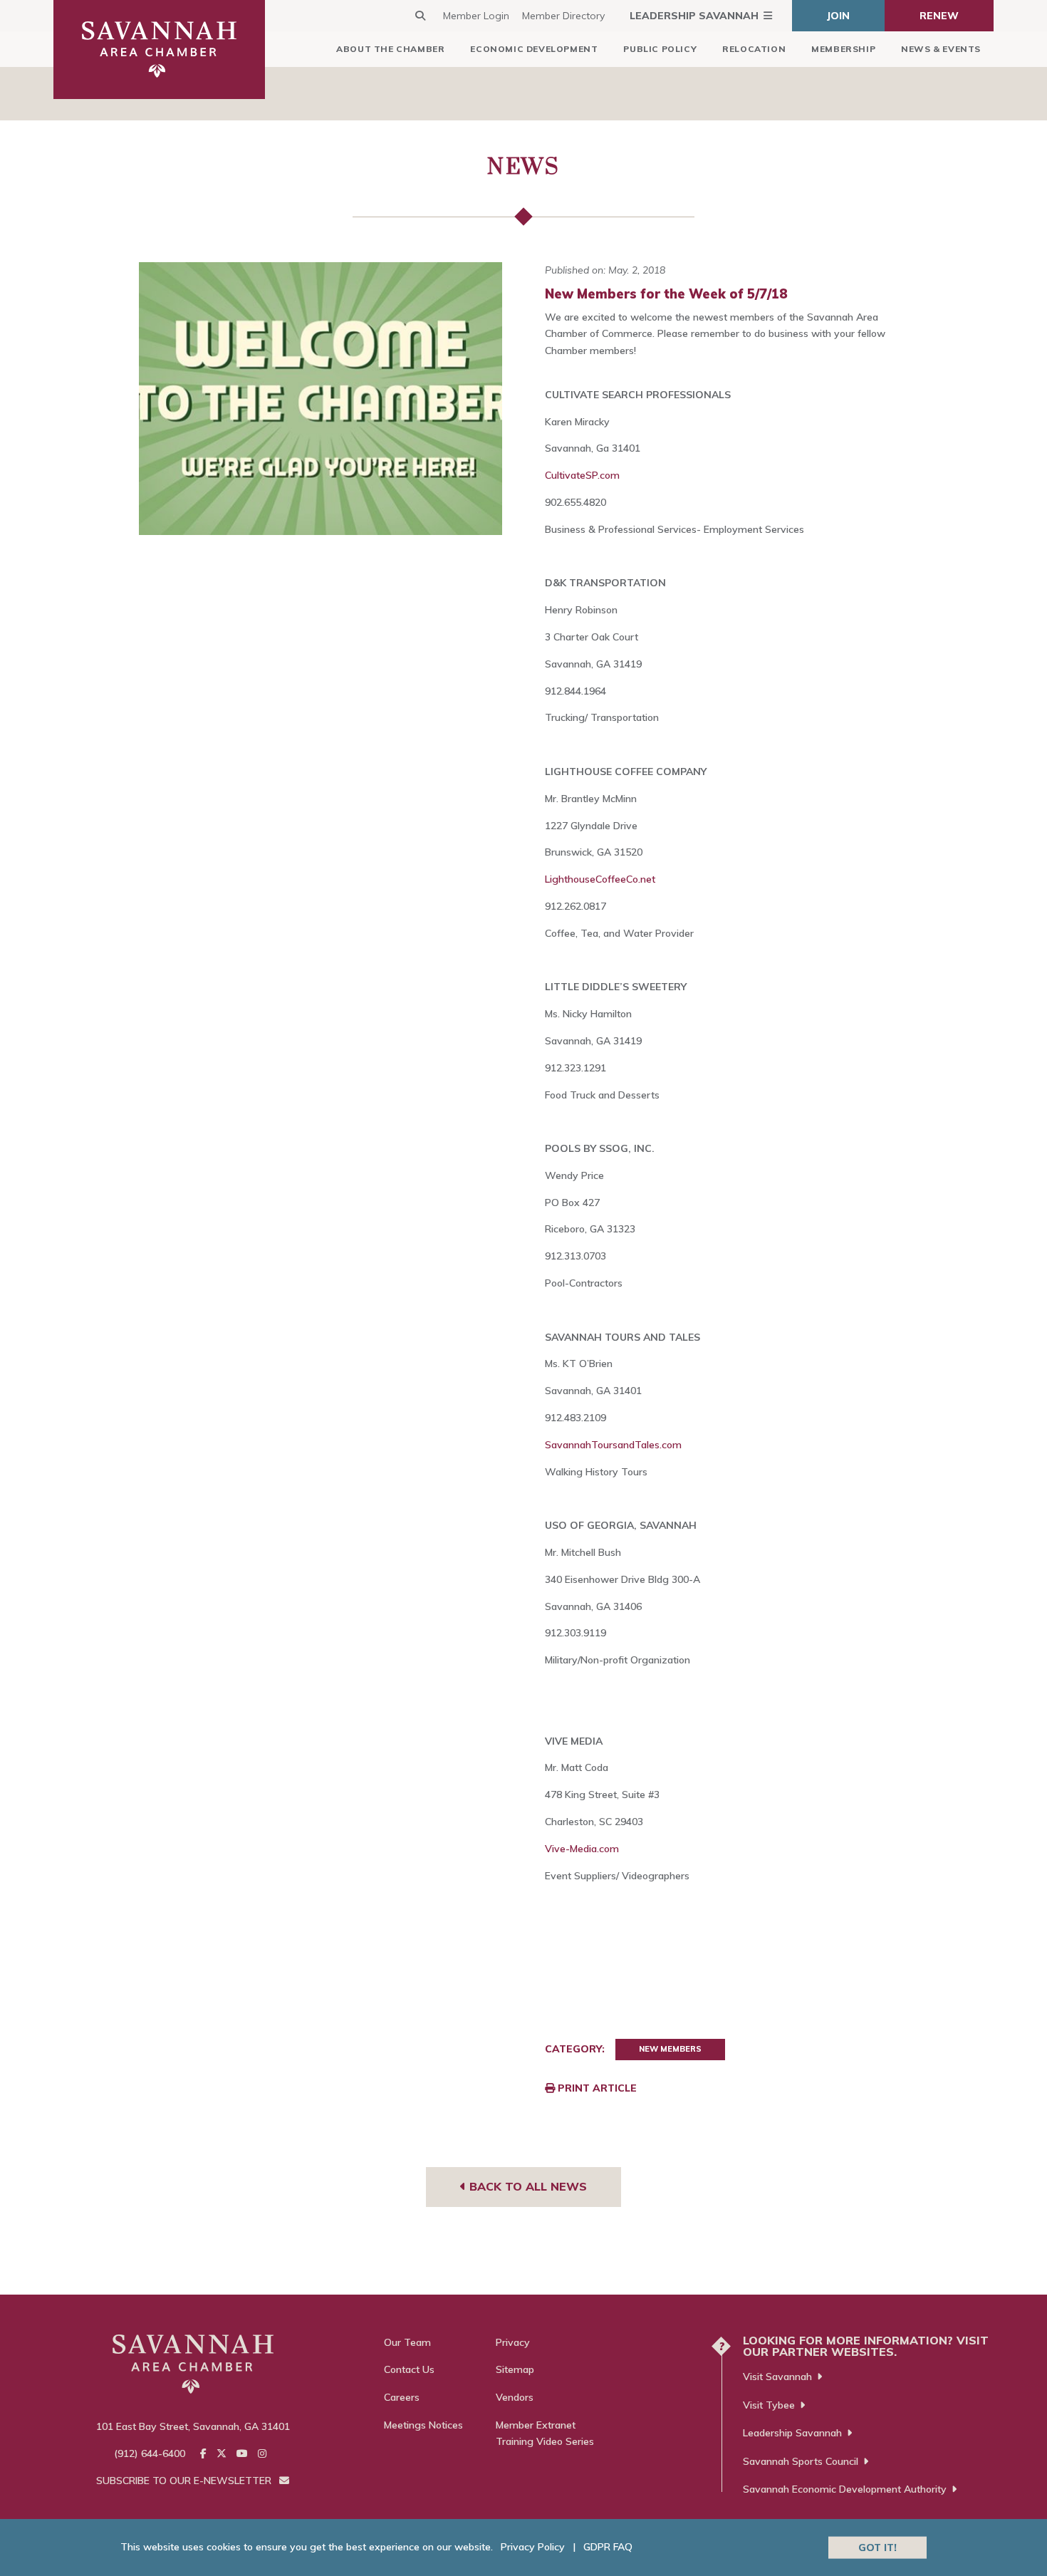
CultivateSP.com (582, 475)
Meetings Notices (423, 2425)
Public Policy (660, 49)
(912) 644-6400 (150, 2453)
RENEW (939, 16)
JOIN (838, 16)
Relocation (754, 49)
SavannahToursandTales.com (613, 1445)
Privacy (513, 2342)
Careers (402, 2397)
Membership (843, 49)
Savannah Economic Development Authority (845, 2489)
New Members (670, 2049)
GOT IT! (877, 2547)
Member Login (476, 16)
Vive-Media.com (582, 1849)
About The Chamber (390, 49)
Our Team (407, 2342)
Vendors (515, 2397)
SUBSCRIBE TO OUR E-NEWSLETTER (185, 2481)
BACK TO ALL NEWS (526, 2186)
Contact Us (409, 2369)
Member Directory (563, 16)
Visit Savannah (777, 2377)
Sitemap (515, 2369)
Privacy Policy (533, 2547)
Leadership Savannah (694, 16)
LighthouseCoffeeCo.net (600, 879)
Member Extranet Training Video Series (545, 2434)
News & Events (941, 49)
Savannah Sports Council (801, 2461)
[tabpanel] (321, 399)
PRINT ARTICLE (596, 2088)
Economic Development (534, 49)
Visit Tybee (769, 2405)
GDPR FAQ (608, 2547)
